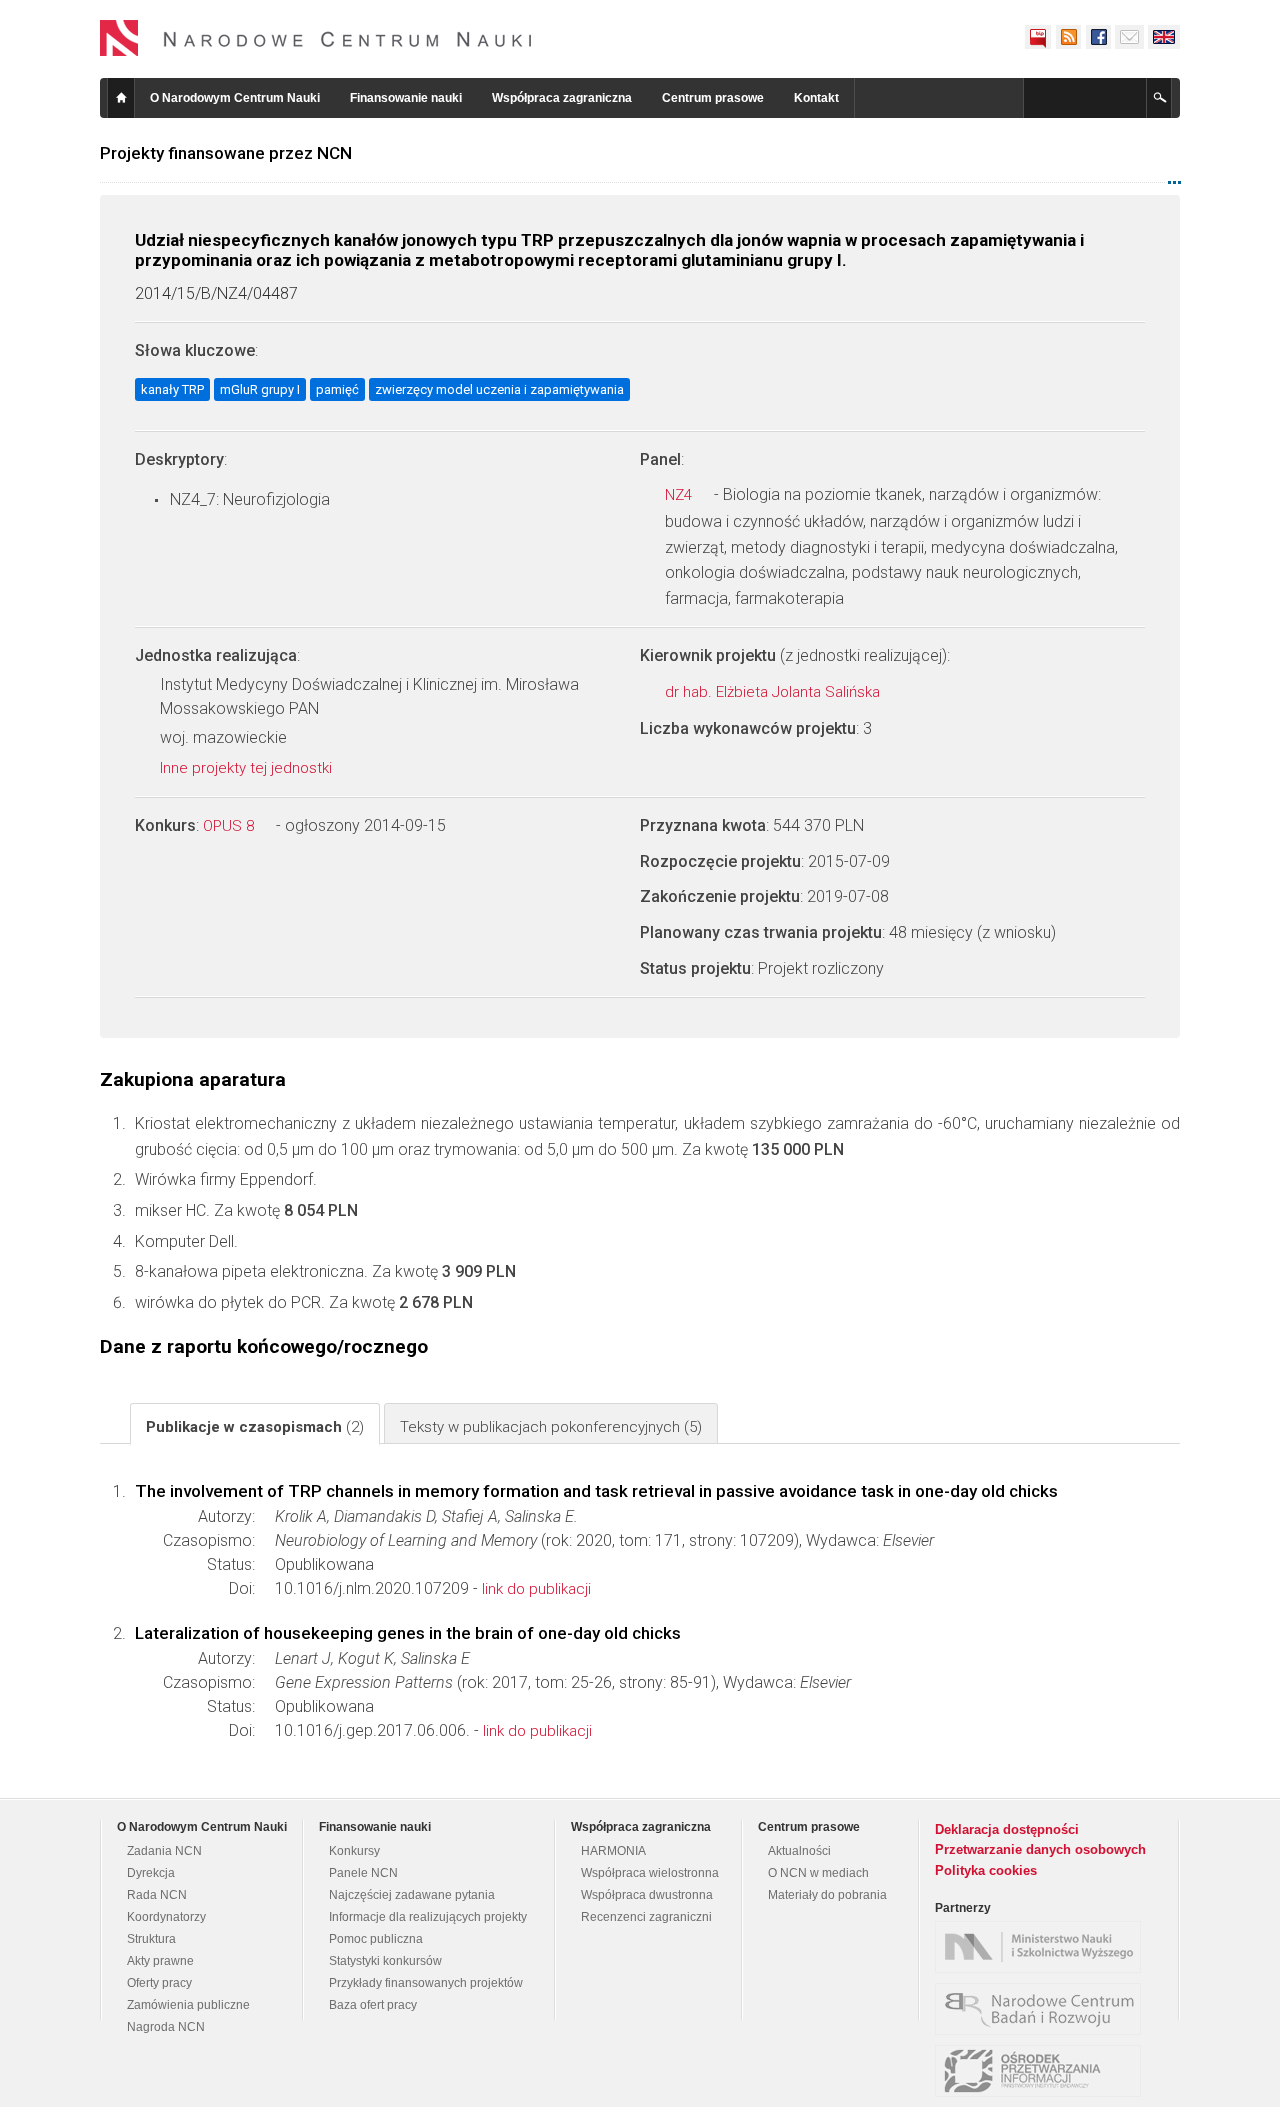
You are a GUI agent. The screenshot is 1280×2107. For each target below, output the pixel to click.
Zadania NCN (164, 1851)
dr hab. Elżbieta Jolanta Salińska (774, 692)
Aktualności (799, 1851)
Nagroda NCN (166, 2027)
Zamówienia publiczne (188, 2005)
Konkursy (354, 1851)
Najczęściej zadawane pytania (412, 1895)
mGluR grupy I (260, 389)
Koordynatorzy (166, 1917)
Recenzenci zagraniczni (646, 1917)
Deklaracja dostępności (1007, 1829)
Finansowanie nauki (406, 98)
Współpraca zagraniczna (562, 98)
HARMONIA (613, 1851)
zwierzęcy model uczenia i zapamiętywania (499, 389)
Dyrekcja (151, 1873)
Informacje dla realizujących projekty (428, 1917)
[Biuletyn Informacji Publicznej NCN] (1038, 37)
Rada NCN (157, 1895)
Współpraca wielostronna (650, 1873)
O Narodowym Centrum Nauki (235, 98)
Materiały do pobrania (827, 1895)
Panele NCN (363, 1873)
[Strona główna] (316, 38)
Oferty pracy (159, 1983)
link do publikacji (536, 1589)
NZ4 (680, 495)
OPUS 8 (230, 826)
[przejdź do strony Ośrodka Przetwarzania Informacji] (1043, 2071)
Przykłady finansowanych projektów (426, 1983)
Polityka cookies (986, 1870)
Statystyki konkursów (385, 1961)
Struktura (151, 1939)
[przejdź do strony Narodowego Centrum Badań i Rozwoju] (1043, 2009)
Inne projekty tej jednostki (248, 768)
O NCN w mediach (818, 1873)
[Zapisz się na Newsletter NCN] (1129, 37)
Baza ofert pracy (373, 2005)
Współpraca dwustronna (647, 1895)
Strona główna (121, 98)
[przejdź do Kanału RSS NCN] (1068, 37)
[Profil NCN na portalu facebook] (1098, 37)
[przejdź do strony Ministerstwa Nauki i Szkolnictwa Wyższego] (1043, 1947)
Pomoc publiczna (376, 1939)
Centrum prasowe (713, 98)
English (1164, 37)
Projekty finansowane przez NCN (226, 153)
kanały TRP (172, 389)
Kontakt (816, 98)
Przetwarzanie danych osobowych (1040, 1849)
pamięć (337, 389)
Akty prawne (160, 1961)
